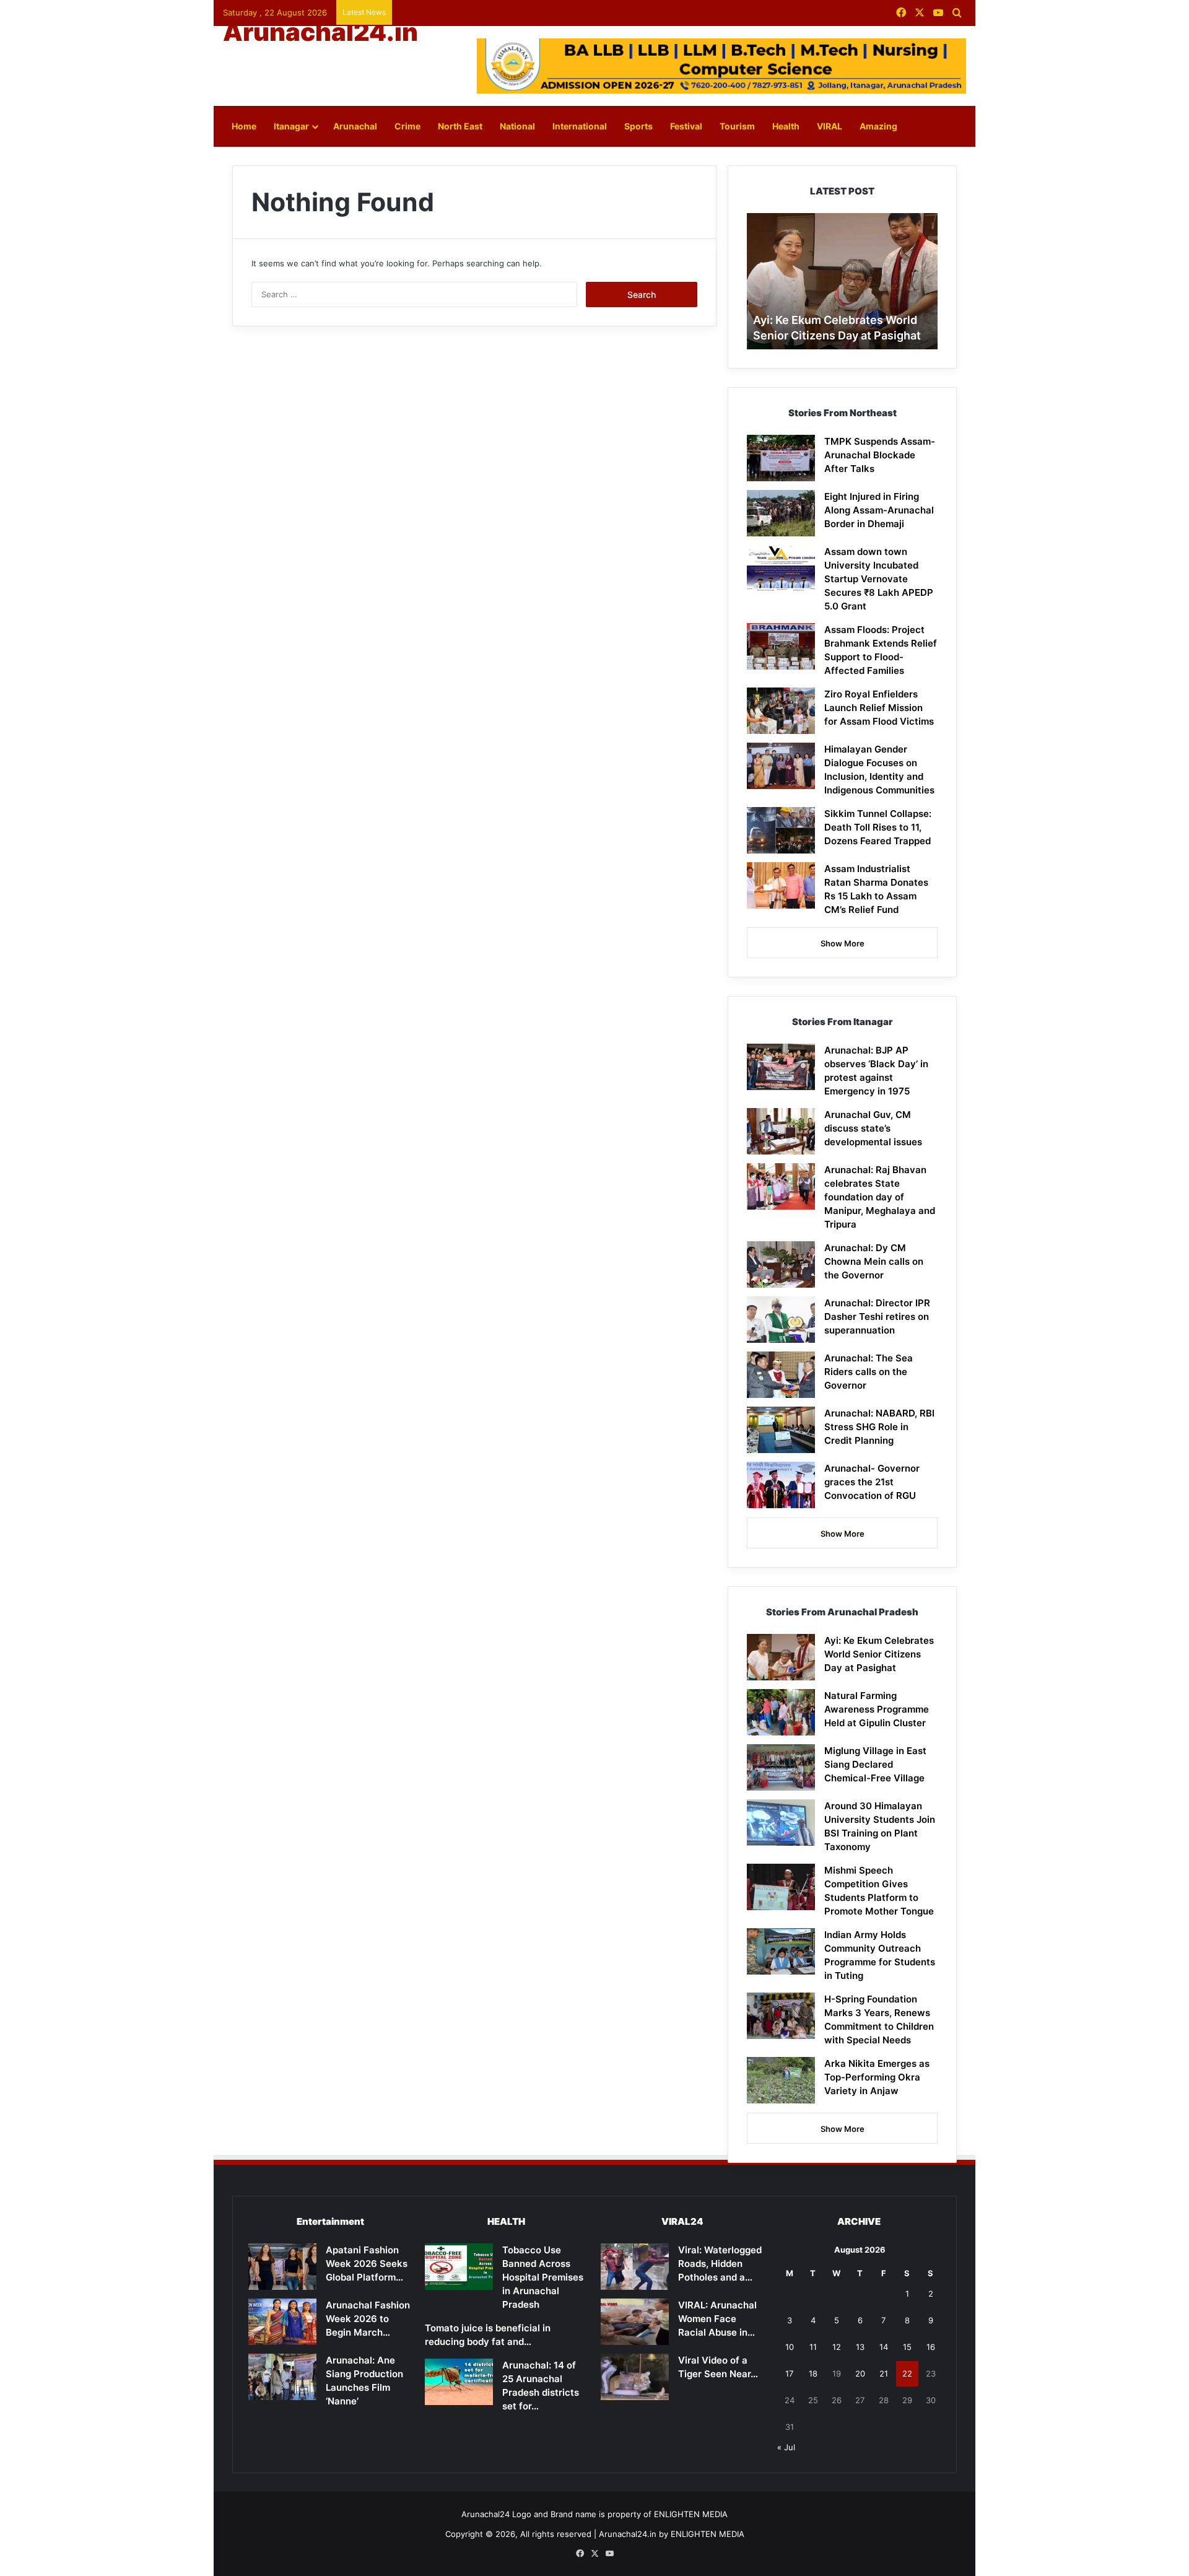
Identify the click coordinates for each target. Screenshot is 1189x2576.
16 (931, 2347)
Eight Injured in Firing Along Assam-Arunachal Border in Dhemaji (879, 510)
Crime (407, 126)
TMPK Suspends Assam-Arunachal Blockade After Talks (880, 455)
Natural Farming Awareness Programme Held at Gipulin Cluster (877, 1709)
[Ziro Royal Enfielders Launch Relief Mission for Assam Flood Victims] (781, 711)
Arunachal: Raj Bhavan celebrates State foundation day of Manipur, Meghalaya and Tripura (880, 1197)
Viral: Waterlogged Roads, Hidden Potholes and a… (720, 2264)
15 (907, 2347)
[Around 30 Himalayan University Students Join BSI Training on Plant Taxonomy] (781, 1823)
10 (790, 2347)
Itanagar (291, 126)
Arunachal (355, 126)
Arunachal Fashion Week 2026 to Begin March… (368, 2319)
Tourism (737, 126)
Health (786, 126)
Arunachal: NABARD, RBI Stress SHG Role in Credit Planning (879, 1427)
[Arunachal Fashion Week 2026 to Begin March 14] (282, 2322)
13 (860, 2347)
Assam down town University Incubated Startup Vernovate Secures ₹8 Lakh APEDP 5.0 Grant (879, 579)
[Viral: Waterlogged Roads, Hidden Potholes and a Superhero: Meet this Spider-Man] (635, 2267)
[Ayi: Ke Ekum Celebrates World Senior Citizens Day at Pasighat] (781, 1657)
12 (837, 2347)
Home (244, 126)
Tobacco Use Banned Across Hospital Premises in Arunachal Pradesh (543, 2277)
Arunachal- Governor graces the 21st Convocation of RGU (872, 1482)
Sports (638, 126)
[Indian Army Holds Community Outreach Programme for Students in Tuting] (781, 1951)
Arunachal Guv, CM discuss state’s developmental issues (873, 1128)
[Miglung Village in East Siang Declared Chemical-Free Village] (781, 1767)
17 (789, 2373)
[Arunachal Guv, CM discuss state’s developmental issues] (781, 1131)
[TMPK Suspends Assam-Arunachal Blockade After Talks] (781, 458)
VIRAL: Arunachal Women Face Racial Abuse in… (717, 2319)
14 (884, 2347)
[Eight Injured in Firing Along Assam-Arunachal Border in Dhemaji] (781, 513)
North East (460, 126)
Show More (843, 943)
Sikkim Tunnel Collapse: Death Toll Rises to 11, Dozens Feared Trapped (878, 827)
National (517, 126)
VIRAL (830, 126)
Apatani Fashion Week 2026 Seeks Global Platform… (367, 2264)
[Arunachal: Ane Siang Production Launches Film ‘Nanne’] (282, 2377)
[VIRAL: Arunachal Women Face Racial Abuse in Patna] (635, 2322)
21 (884, 2373)
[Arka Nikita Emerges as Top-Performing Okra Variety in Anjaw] (781, 2080)
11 (813, 2347)
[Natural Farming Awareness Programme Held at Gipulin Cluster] (781, 1712)
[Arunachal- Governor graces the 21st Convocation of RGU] (781, 1485)
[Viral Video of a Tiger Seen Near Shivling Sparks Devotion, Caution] (635, 2377)
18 (813, 2373)
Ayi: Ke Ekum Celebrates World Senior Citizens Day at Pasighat (879, 1654)
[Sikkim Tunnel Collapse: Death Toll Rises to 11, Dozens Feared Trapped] (781, 830)
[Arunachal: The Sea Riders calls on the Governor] (781, 1375)
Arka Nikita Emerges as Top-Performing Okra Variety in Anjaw (877, 2077)
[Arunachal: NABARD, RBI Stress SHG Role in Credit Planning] (781, 1430)
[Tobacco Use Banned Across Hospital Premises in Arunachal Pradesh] (459, 2267)
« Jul (786, 2447)
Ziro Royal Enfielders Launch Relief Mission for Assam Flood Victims (879, 708)
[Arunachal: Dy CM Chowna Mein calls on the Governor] (781, 1264)
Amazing (878, 126)
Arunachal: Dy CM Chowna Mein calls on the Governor (874, 1261)
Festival (686, 126)
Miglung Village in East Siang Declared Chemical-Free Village (875, 1764)
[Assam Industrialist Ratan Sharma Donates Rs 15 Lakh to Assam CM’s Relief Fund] (781, 885)
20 (860, 2373)
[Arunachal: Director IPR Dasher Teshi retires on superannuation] (781, 1320)
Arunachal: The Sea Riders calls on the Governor (869, 1372)
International (580, 126)
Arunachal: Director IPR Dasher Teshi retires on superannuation (877, 1316)
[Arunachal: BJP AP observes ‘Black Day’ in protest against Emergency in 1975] (781, 1067)
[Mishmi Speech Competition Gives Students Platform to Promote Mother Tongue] (781, 1887)
